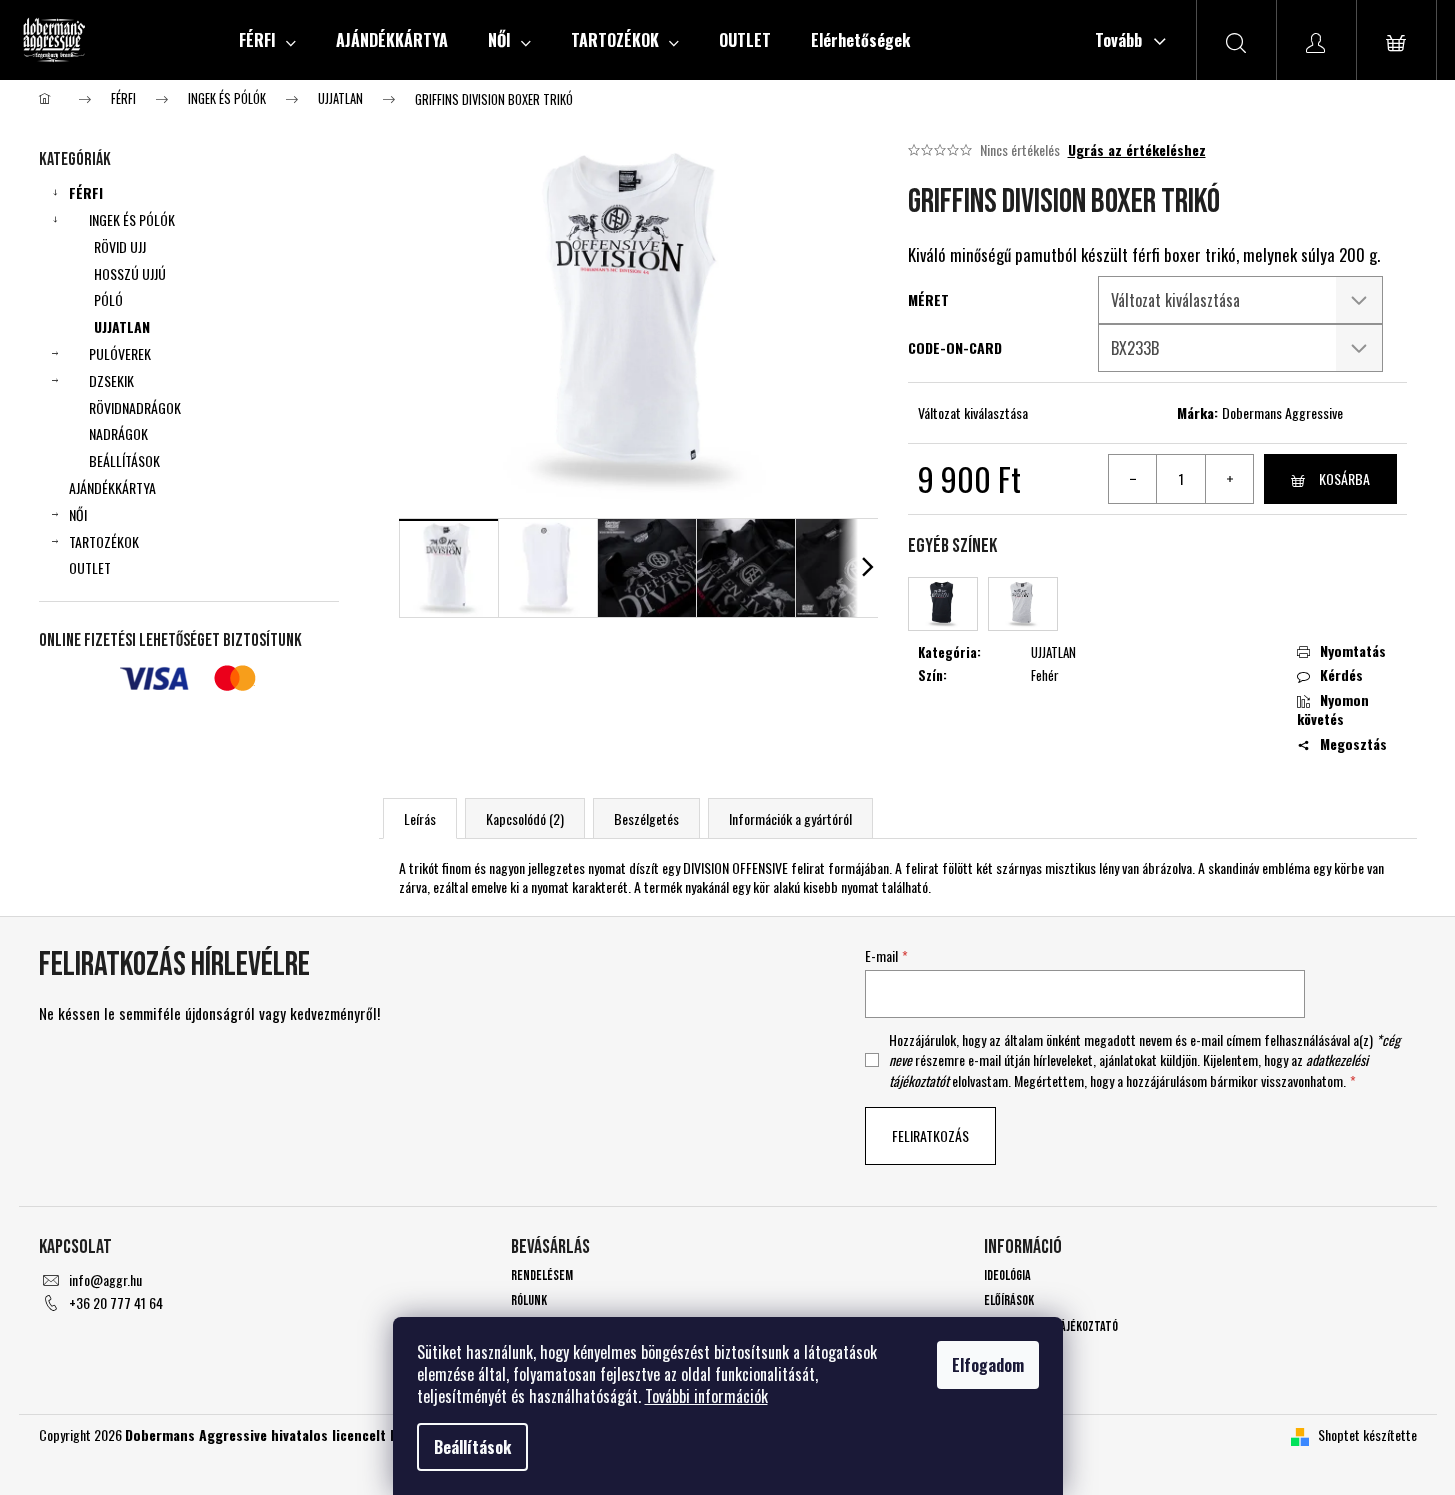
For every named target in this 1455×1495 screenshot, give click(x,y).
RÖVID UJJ (120, 246)
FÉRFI (86, 192)
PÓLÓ (108, 299)
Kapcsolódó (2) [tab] (525, 818)
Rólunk (529, 1300)
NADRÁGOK (118, 433)
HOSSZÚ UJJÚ (130, 273)
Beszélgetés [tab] (646, 818)
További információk (706, 1396)
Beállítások (472, 1447)
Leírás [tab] (420, 818)
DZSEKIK (111, 380)
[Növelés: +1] (1229, 479)
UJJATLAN (122, 326)
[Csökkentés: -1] (1133, 479)
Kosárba (1344, 478)
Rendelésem (542, 1275)
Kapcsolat (1010, 1351)
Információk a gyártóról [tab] (790, 818)
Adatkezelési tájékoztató (1051, 1326)
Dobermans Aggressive (1282, 412)
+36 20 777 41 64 (116, 1302)
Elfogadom (988, 1365)
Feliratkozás (930, 1135)
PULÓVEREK (120, 353)
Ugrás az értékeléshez (1137, 150)
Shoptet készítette (1367, 1434)
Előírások (1009, 1300)
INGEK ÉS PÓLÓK (132, 219)
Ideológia (1007, 1275)
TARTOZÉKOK (104, 541)
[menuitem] (267, 40)
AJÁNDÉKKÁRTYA (112, 487)
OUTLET (90, 567)
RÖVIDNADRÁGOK (135, 407)
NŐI (78, 514)
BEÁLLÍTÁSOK (124, 460)
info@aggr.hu (105, 1279)
